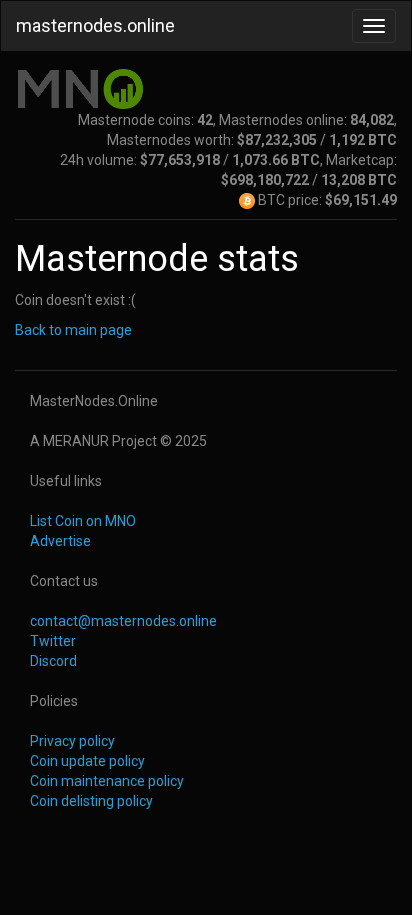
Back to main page (73, 330)
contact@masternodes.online (123, 621)
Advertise (60, 541)
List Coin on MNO (83, 521)
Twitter (53, 641)
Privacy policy (72, 741)
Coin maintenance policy (107, 781)
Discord (53, 661)
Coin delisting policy (91, 801)
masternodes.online (95, 25)
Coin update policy (87, 761)
